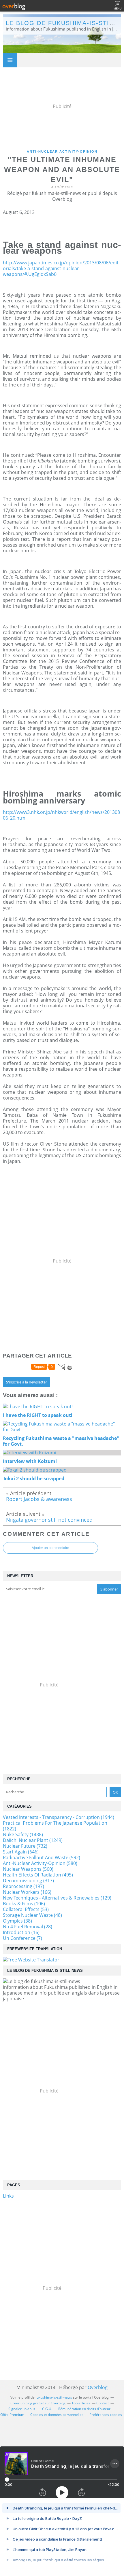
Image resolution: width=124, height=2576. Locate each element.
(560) (28, 1869)
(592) (42, 1857)
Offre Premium (12, 2415)
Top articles (81, 2403)
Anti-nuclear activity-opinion (62, 151)
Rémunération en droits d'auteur (84, 2409)
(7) (22, 1938)
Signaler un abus (22, 2409)
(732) (25, 1846)
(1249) (33, 1840)
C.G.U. (47, 2409)
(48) (32, 1915)
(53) (26, 1909)
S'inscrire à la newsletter (27, 1382)
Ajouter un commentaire (50, 1548)
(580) (40, 1863)
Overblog (98, 2387)
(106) (24, 1904)
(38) (17, 1921)
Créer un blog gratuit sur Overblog (38, 2403)
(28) (28, 1927)
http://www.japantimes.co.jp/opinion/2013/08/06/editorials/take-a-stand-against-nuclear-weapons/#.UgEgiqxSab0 (61, 268)
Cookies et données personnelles (57, 2415)
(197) (24, 1886)
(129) (57, 1898)
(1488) (23, 1834)
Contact (103, 2403)
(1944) (59, 1817)
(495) (38, 1875)
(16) (21, 1932)
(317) (28, 1881)
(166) (27, 1892)
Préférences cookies (106, 2415)
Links (8, 2196)
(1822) (55, 1826)
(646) (21, 1852)
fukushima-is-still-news (54, 2397)
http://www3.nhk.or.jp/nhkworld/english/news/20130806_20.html (61, 815)
